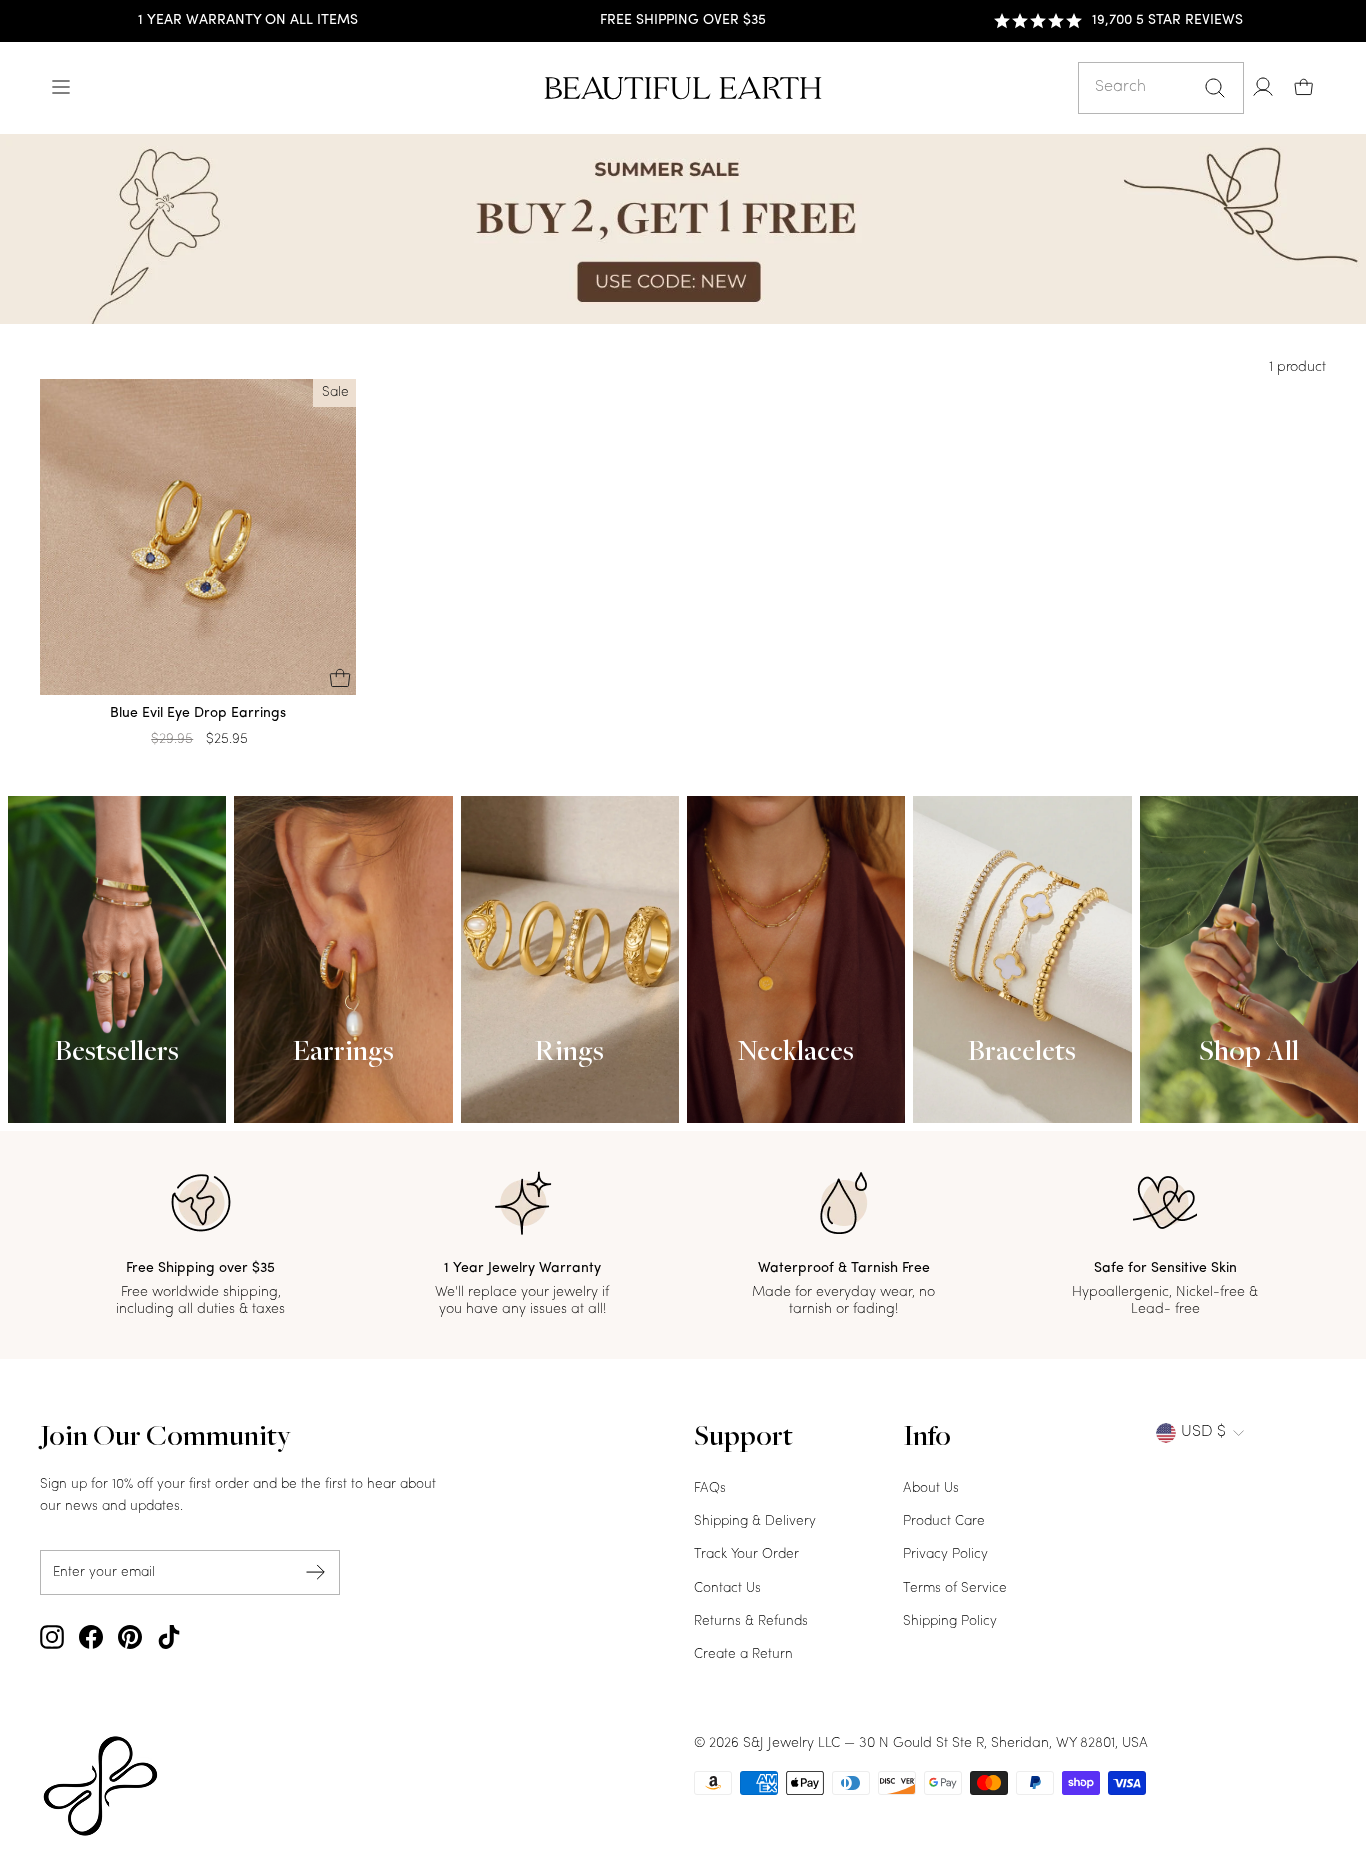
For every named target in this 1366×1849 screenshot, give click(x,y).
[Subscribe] (316, 1572)
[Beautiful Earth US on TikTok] (169, 1637)
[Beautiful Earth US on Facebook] (91, 1637)
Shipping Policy (950, 1621)
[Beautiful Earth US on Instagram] (52, 1637)
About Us (931, 1488)
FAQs (710, 1488)
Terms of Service (955, 1588)
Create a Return (743, 1654)
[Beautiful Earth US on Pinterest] (130, 1637)
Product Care (944, 1521)
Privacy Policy (945, 1554)
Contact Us (727, 1588)
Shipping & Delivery (755, 1521)
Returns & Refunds (751, 1621)
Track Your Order (746, 1554)
